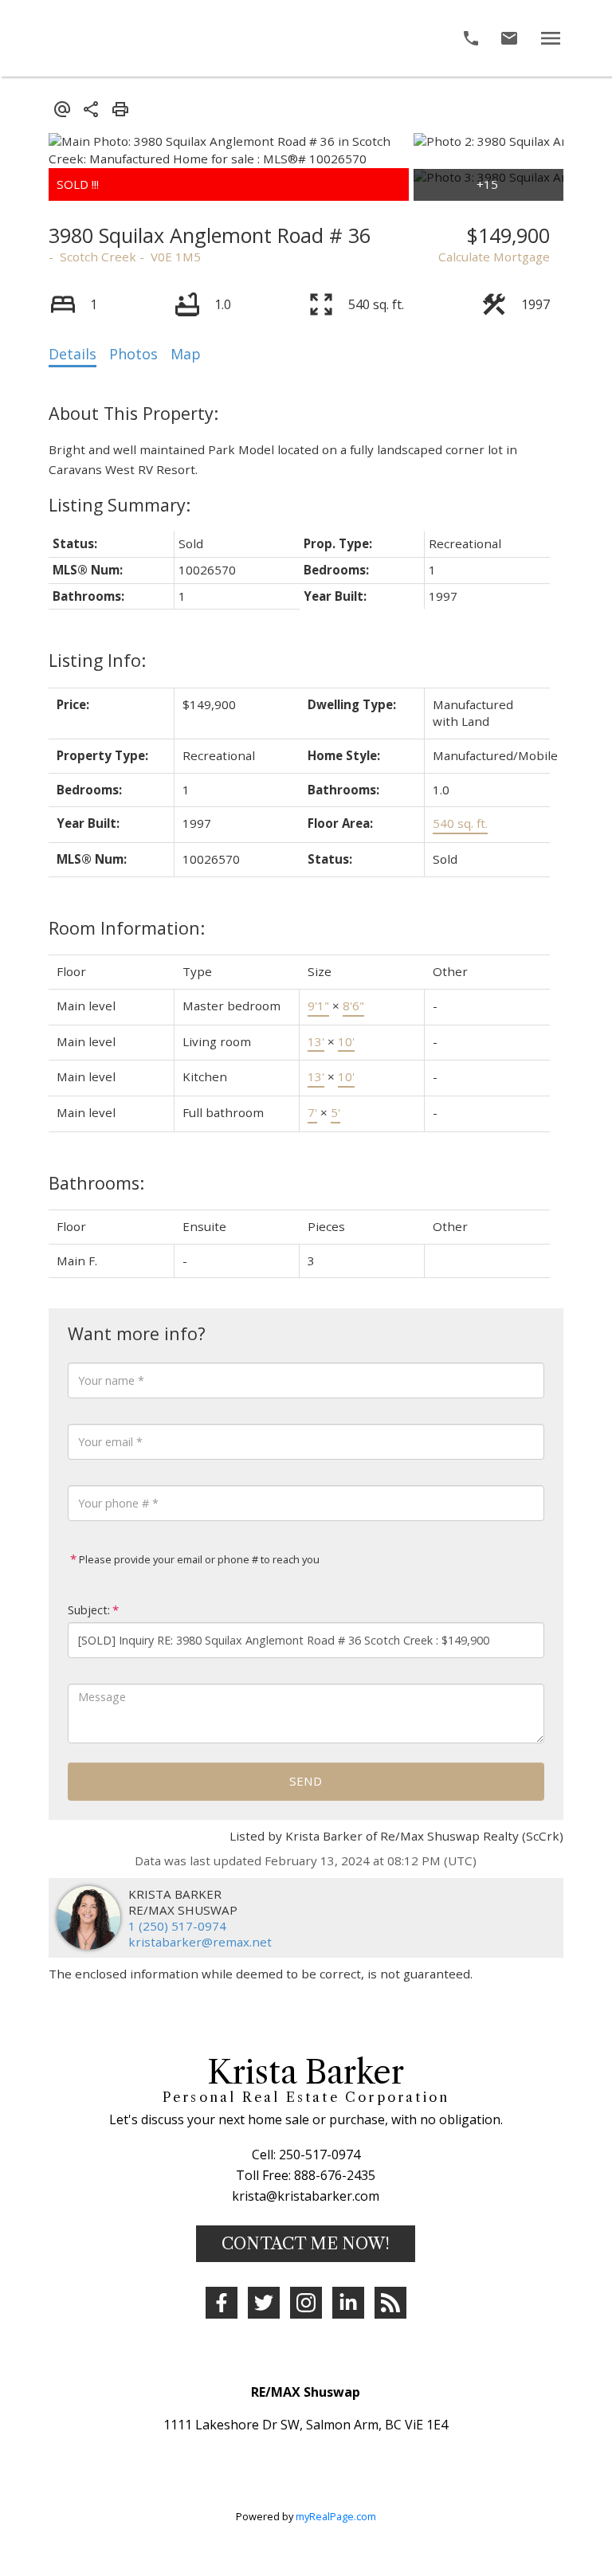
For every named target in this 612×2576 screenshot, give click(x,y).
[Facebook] (222, 2303)
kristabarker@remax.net (200, 1942)
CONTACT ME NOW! (306, 2244)
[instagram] (306, 2303)
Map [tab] (186, 354)
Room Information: (127, 928)
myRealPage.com (336, 2516)
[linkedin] (348, 2303)
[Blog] (390, 2303)
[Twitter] (264, 2303)
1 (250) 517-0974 (177, 1926)
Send (306, 1781)
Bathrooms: (96, 1183)
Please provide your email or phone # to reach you (198, 1559)
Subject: (89, 1610)
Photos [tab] (133, 354)
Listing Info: (97, 660)
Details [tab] (73, 354)
